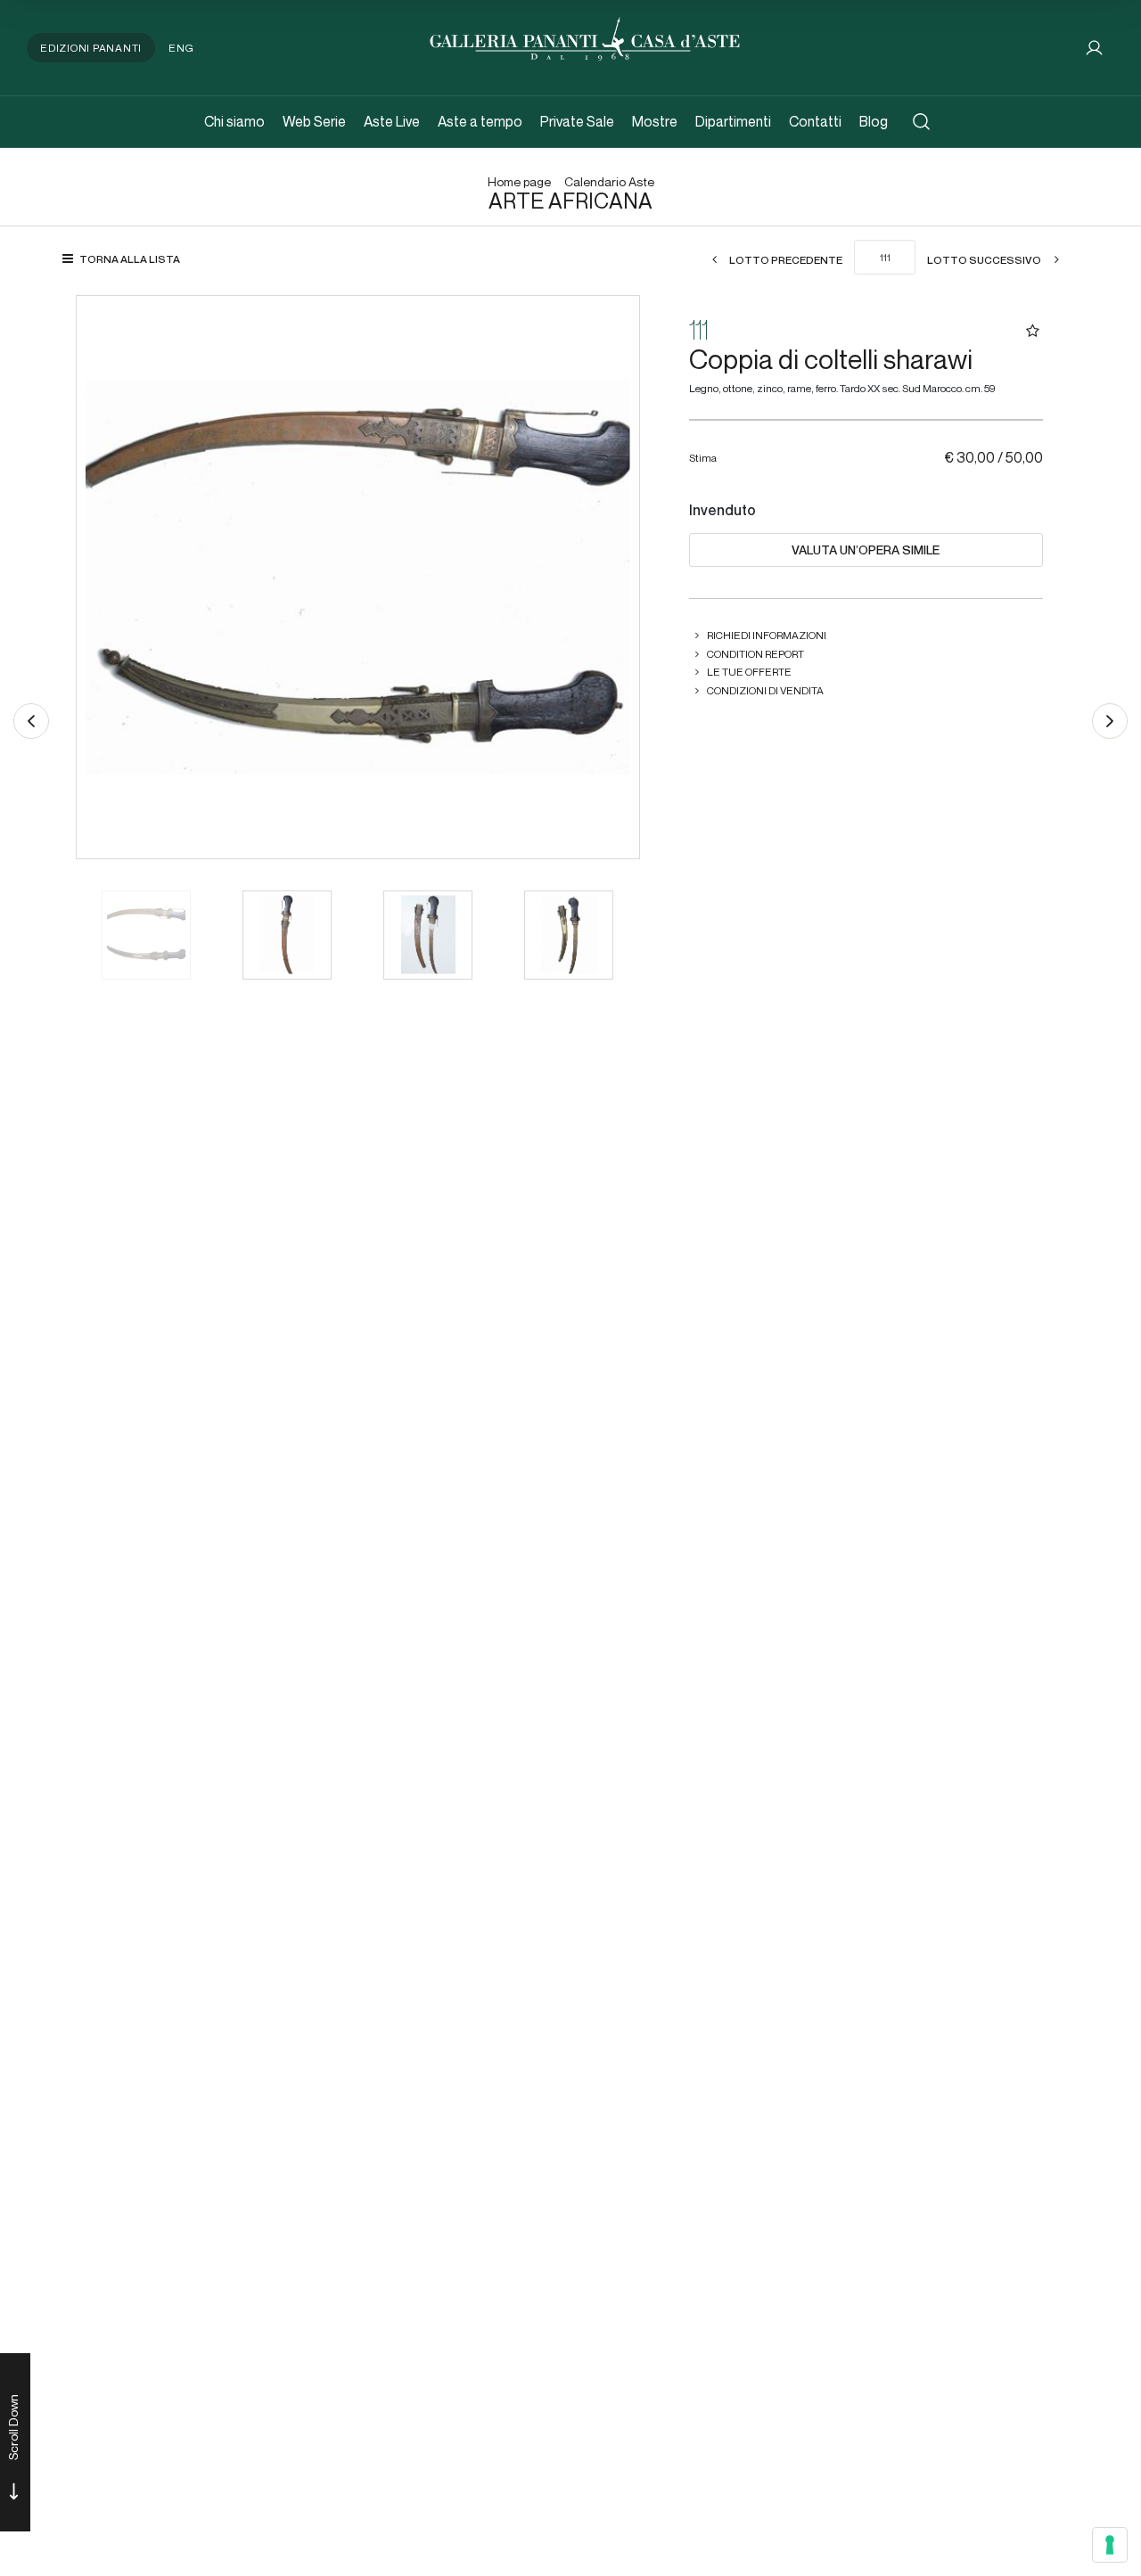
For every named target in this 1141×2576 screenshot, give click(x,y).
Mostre (655, 122)
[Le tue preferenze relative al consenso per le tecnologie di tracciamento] (1110, 2545)
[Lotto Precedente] (31, 721)
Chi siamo (234, 122)
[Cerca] (921, 122)
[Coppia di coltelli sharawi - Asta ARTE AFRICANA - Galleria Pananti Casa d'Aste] (358, 577)
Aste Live (392, 122)
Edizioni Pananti (91, 48)
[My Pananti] (1094, 48)
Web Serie (314, 122)
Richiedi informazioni (767, 635)
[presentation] (108, 577)
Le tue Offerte (749, 672)
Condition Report (755, 654)
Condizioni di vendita (765, 690)
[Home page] (585, 37)
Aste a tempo (480, 122)
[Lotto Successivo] (1110, 721)
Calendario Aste (609, 182)
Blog (874, 122)
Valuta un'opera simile (866, 550)
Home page (519, 182)
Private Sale (577, 122)
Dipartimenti (733, 122)
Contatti (815, 122)
